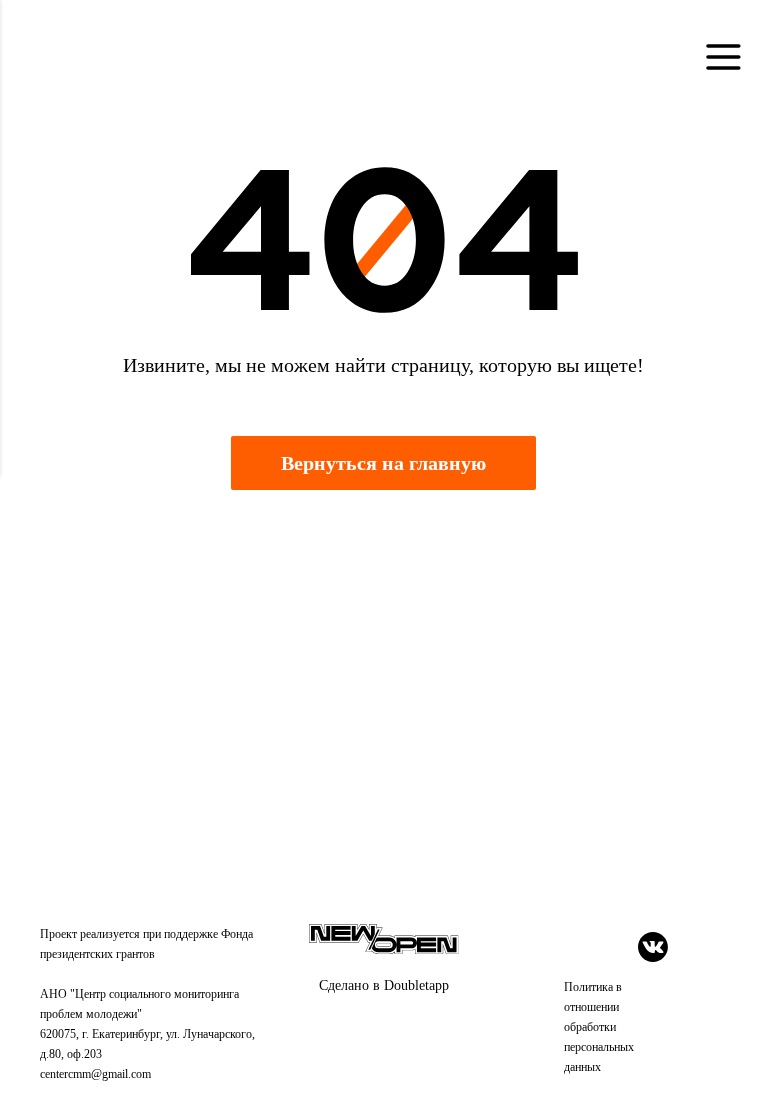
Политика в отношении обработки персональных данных (599, 1027)
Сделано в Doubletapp (384, 985)
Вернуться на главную (383, 463)
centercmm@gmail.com (95, 1074)
